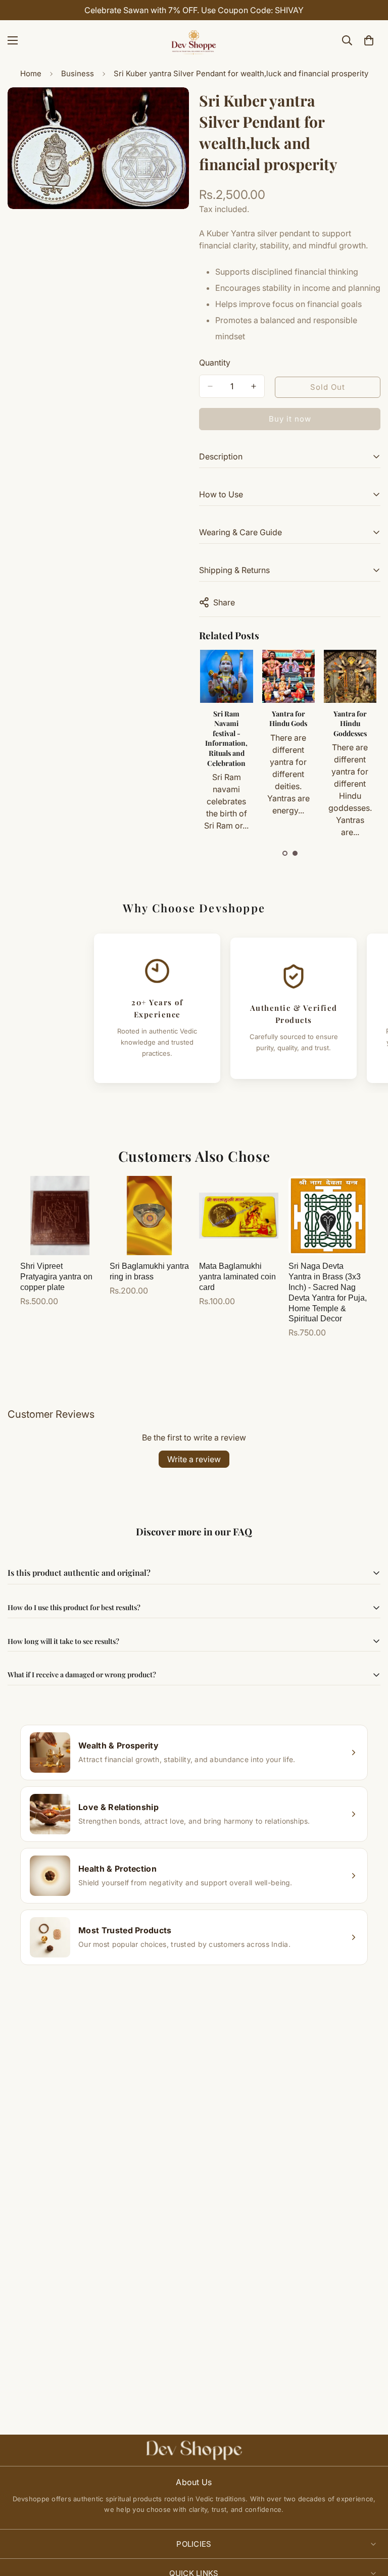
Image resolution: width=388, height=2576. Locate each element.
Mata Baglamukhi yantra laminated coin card (237, 1277)
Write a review (194, 1459)
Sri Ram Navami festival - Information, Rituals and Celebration (351, 738)
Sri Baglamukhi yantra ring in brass (149, 1271)
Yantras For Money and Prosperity (228, 724)
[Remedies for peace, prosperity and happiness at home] (289, 676)
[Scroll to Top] (368, 2521)
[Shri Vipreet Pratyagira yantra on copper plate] (60, 1216)
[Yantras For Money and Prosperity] (227, 676)
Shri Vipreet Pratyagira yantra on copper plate (56, 1277)
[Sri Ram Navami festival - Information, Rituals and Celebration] (351, 676)
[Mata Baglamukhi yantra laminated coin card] (239, 1216)
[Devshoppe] (194, 40)
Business (78, 73)
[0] (369, 40)
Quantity (215, 363)
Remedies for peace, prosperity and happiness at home (289, 733)
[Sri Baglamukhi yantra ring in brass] (149, 1216)
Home (31, 73)
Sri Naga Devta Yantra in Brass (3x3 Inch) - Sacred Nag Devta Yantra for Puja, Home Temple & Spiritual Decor (328, 1292)
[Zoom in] (173, 109)
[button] (285, 853)
